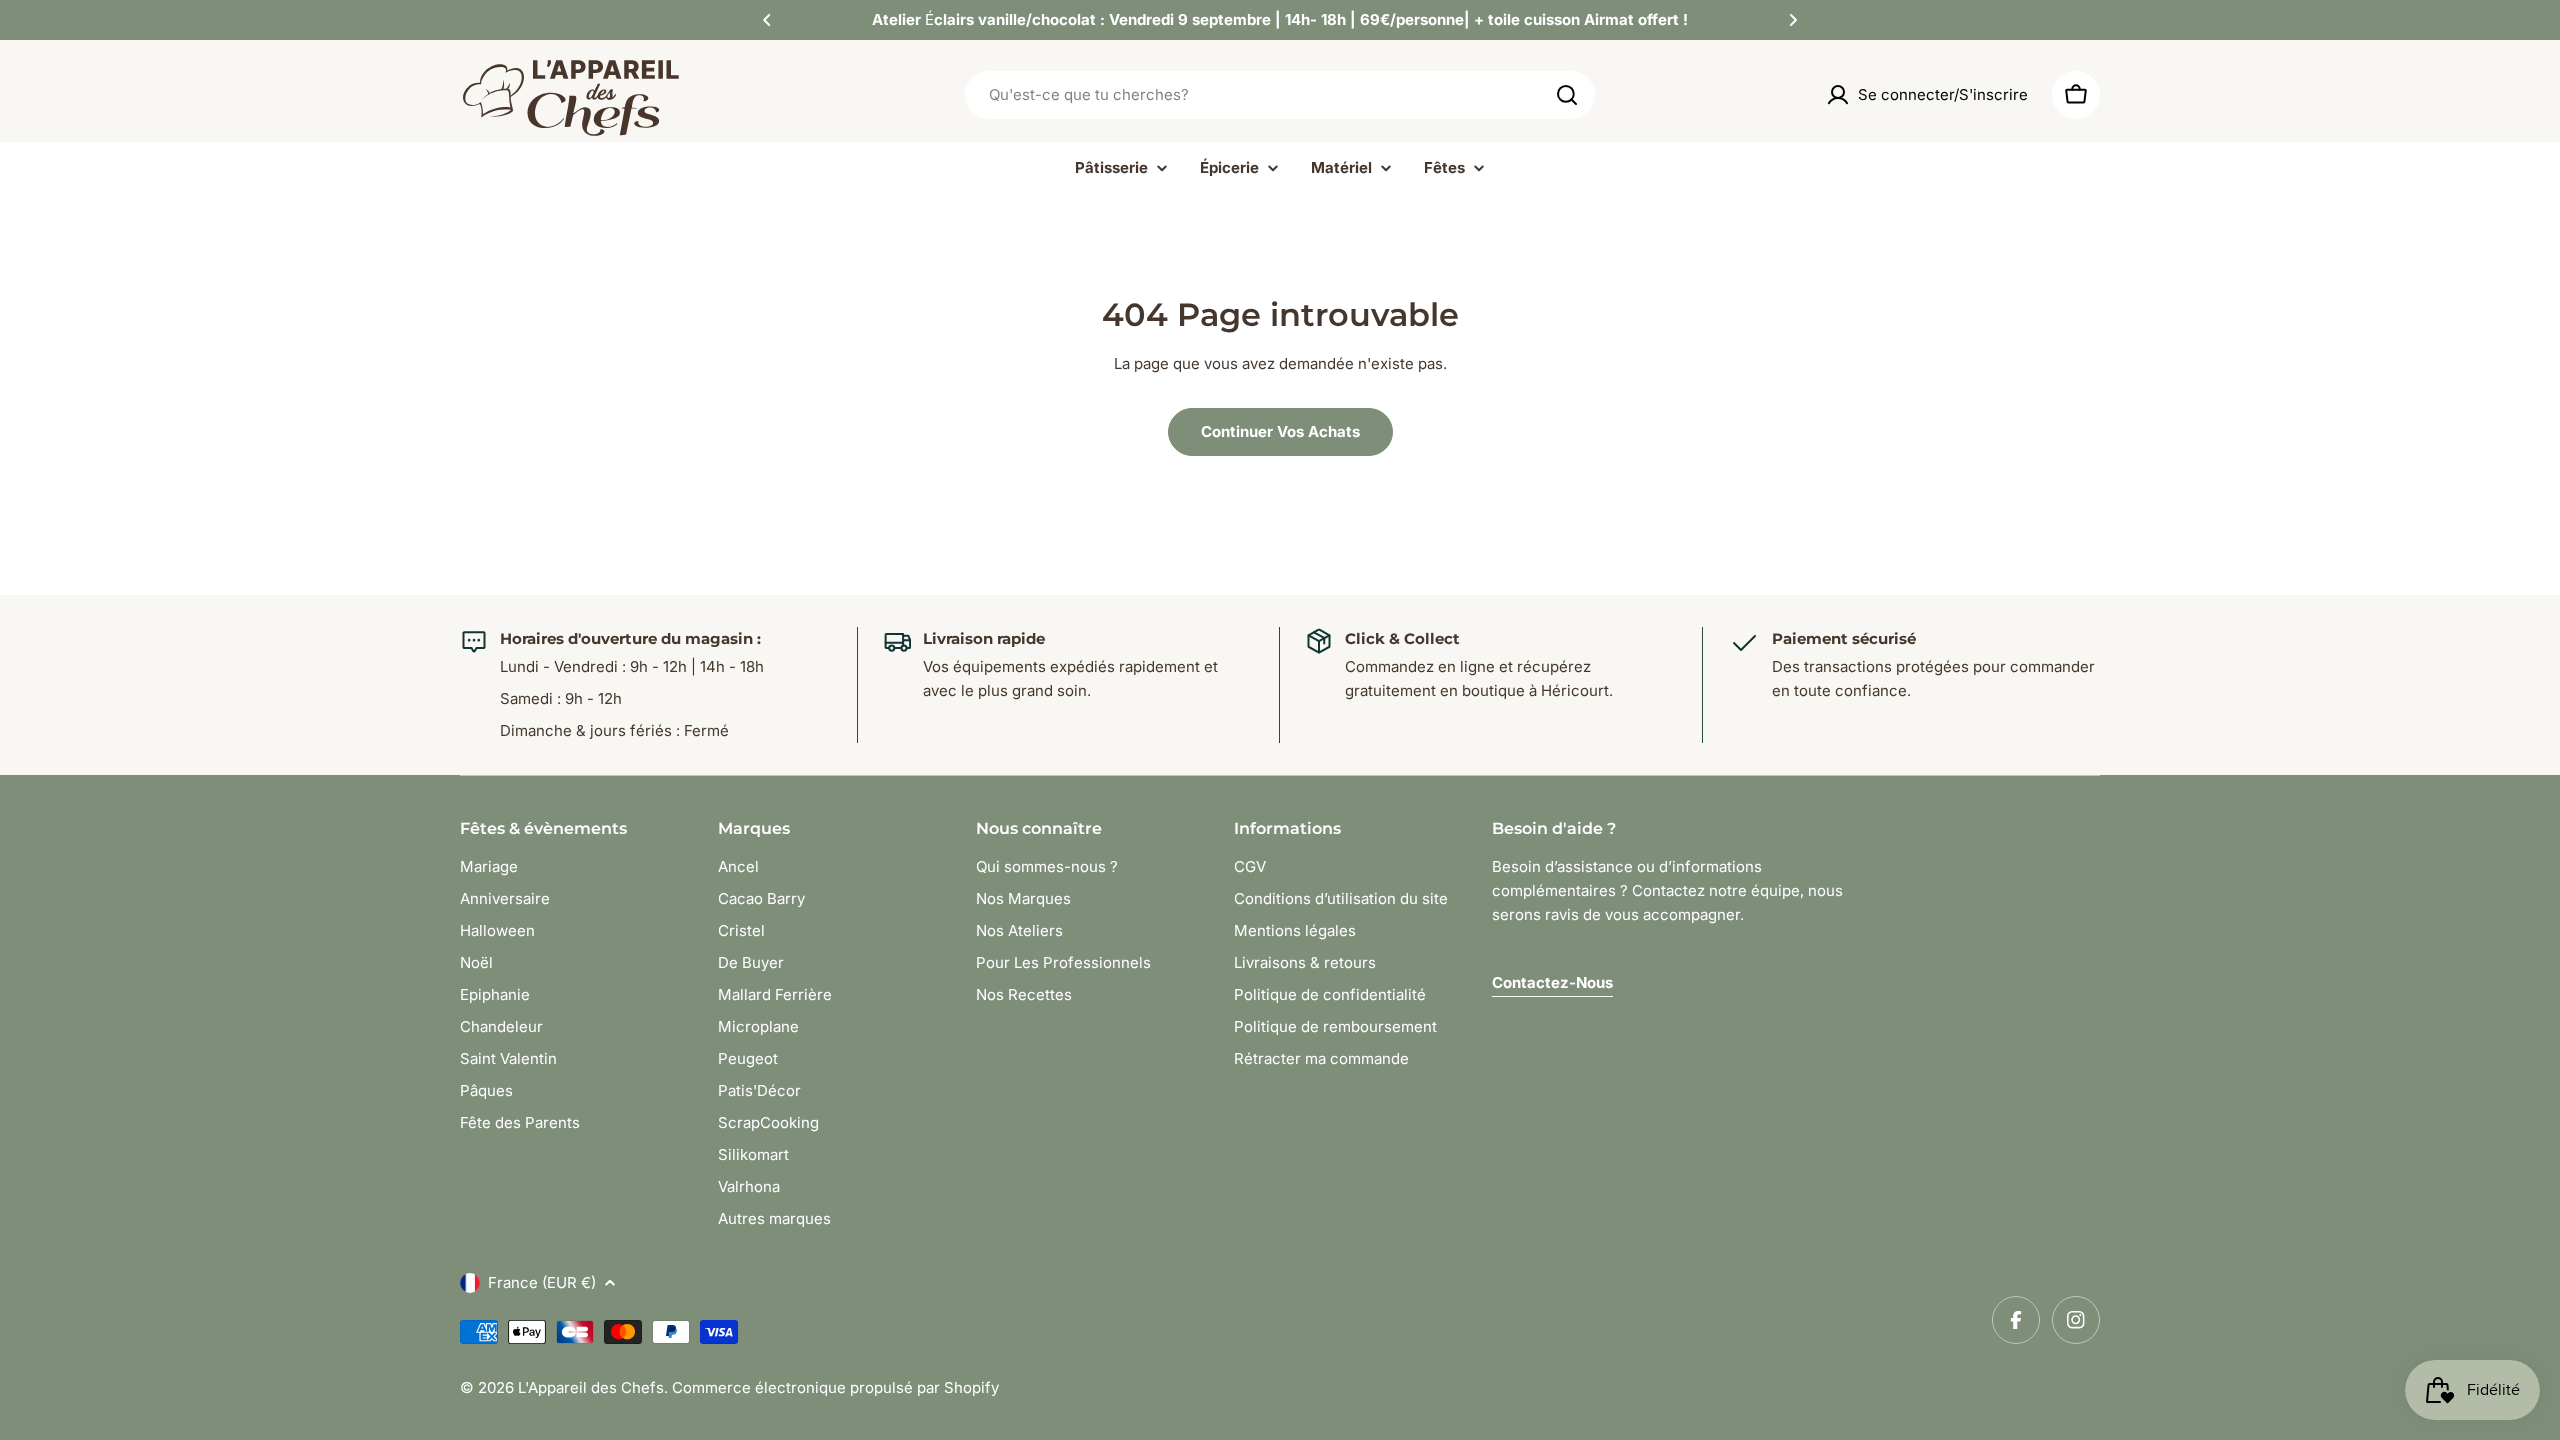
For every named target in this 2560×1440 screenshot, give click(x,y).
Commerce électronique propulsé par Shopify (835, 1387)
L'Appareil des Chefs (591, 1387)
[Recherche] (1567, 95)
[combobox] (1280, 95)
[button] (767, 20)
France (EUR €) (542, 1282)
